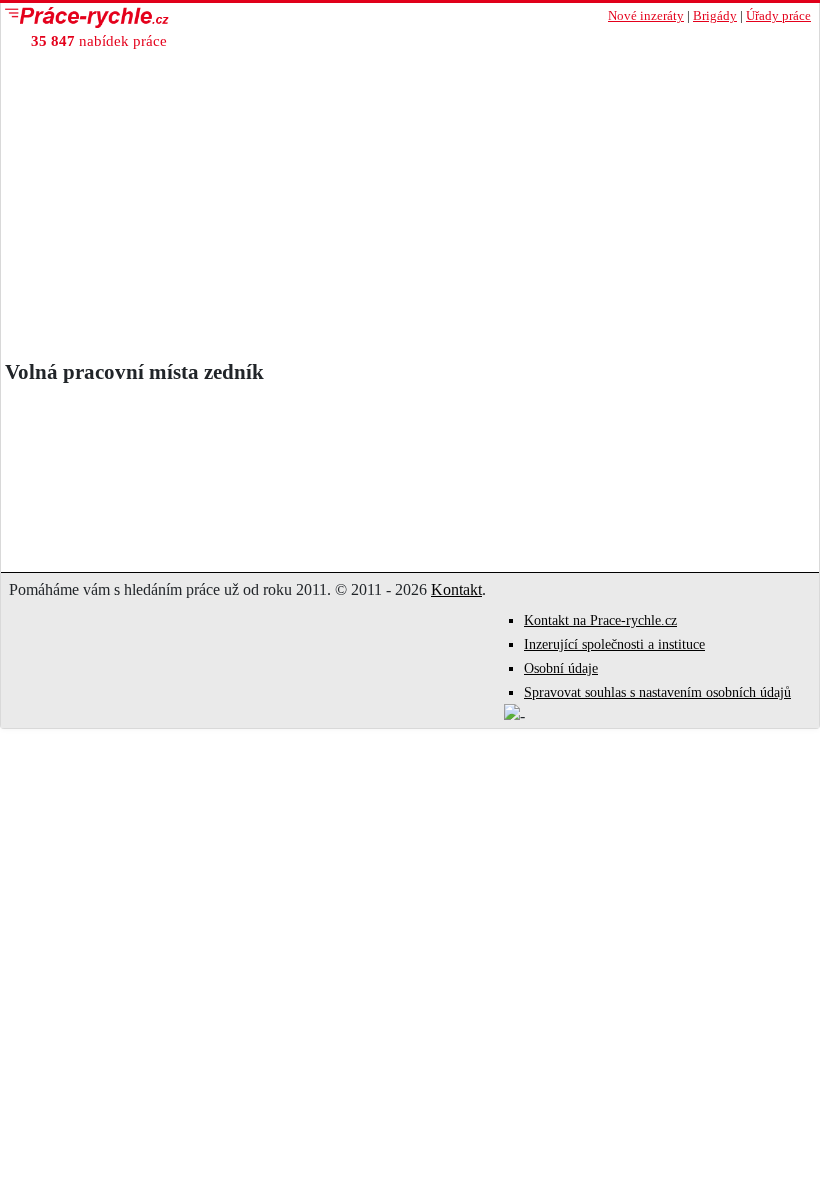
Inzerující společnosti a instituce (614, 644)
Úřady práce (778, 16)
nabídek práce (99, 40)
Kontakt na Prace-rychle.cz (600, 620)
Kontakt (456, 589)
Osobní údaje (561, 668)
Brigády (715, 16)
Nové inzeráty (646, 16)
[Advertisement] (410, 210)
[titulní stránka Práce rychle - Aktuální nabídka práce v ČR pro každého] (205, 17)
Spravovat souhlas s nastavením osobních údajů (657, 692)
